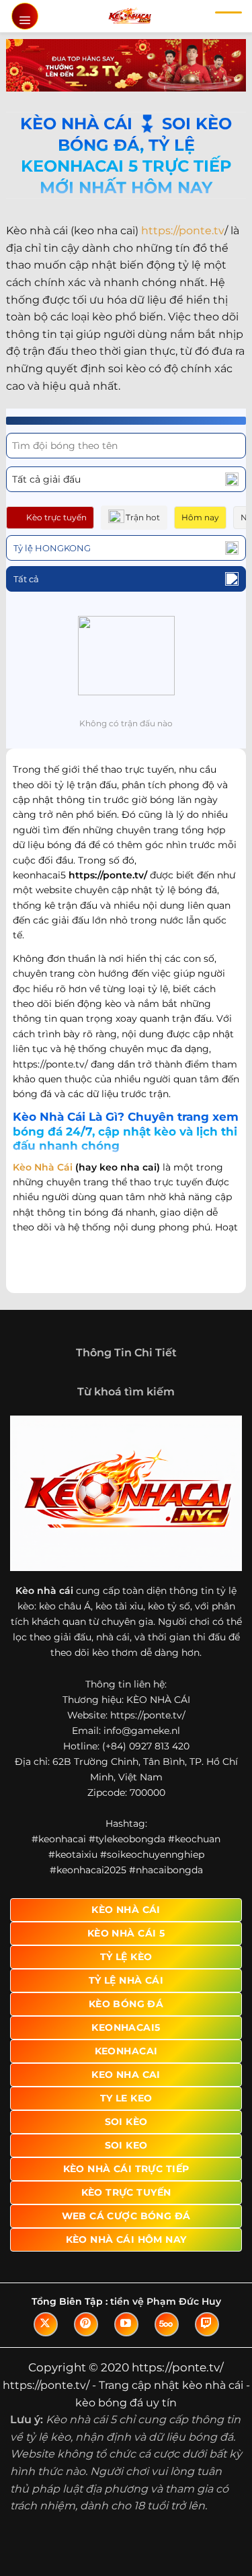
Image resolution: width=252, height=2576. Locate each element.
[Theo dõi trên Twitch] (207, 2324)
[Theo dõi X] (46, 2324)
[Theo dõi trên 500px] (167, 2324)
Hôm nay (200, 517)
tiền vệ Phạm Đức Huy (166, 2301)
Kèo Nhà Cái (43, 1167)
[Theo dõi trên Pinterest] (86, 2324)
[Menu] (25, 16)
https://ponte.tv (183, 231)
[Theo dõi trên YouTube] (126, 2324)
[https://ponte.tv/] (129, 16)
